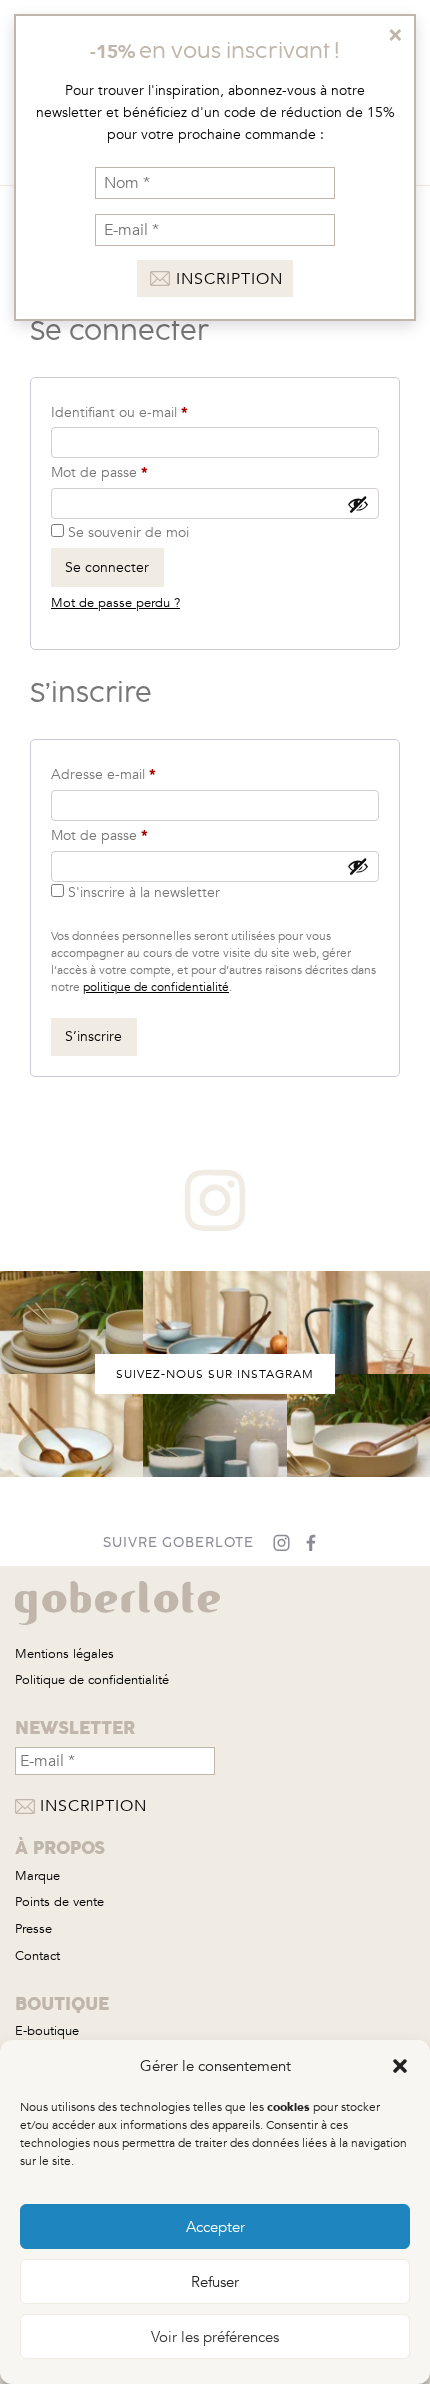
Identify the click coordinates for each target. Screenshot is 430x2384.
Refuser (215, 2282)
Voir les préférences (215, 2337)
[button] (400, 2066)
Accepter (215, 2227)
